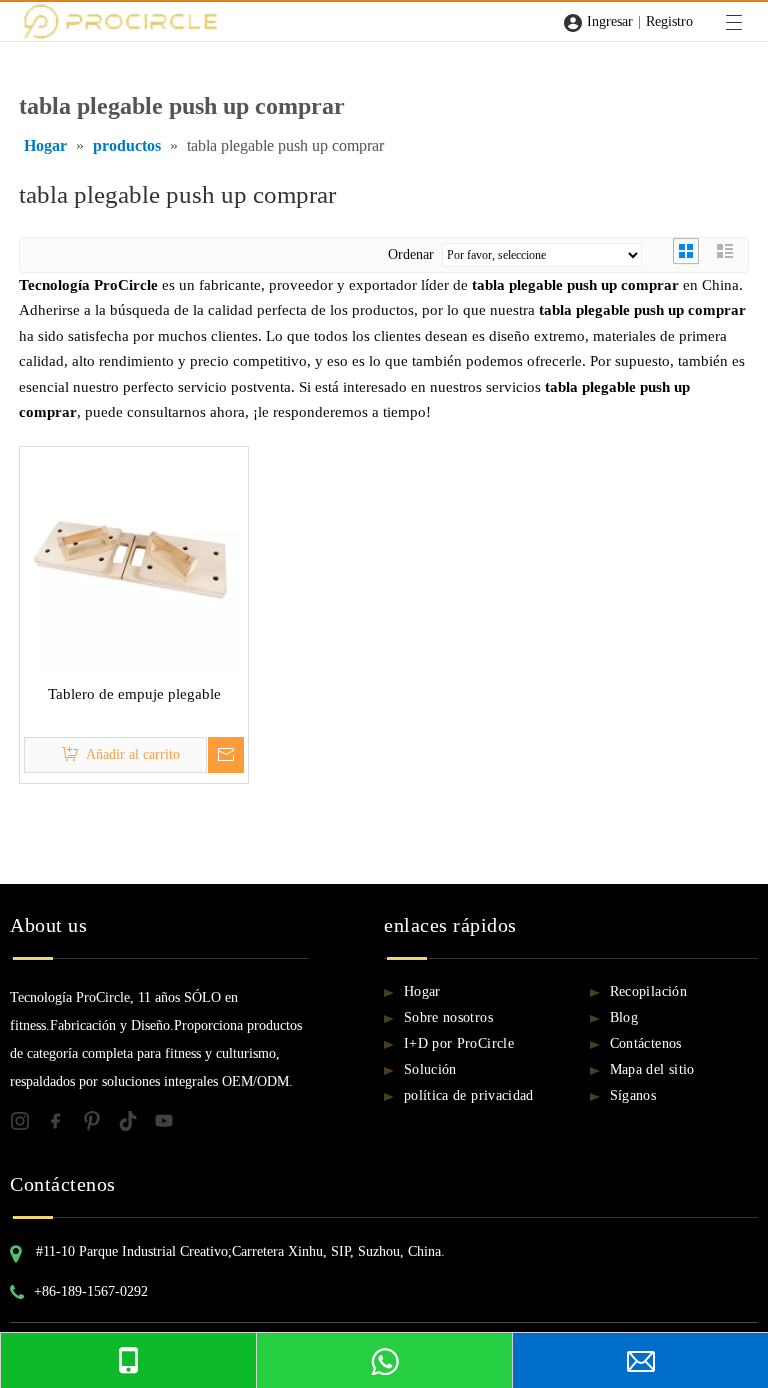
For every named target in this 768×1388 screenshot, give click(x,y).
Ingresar (610, 21)
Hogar (422, 991)
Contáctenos (646, 1043)
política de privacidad (469, 1095)
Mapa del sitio (652, 1069)
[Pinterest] (100, 1124)
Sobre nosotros (448, 1017)
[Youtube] (170, 1124)
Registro (669, 21)
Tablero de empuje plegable (134, 694)
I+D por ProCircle (459, 1043)
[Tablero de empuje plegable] (134, 559)
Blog (624, 1017)
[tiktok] (136, 1124)
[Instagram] (28, 1124)
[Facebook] (64, 1124)
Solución (430, 1069)
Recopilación (648, 991)
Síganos (633, 1095)
